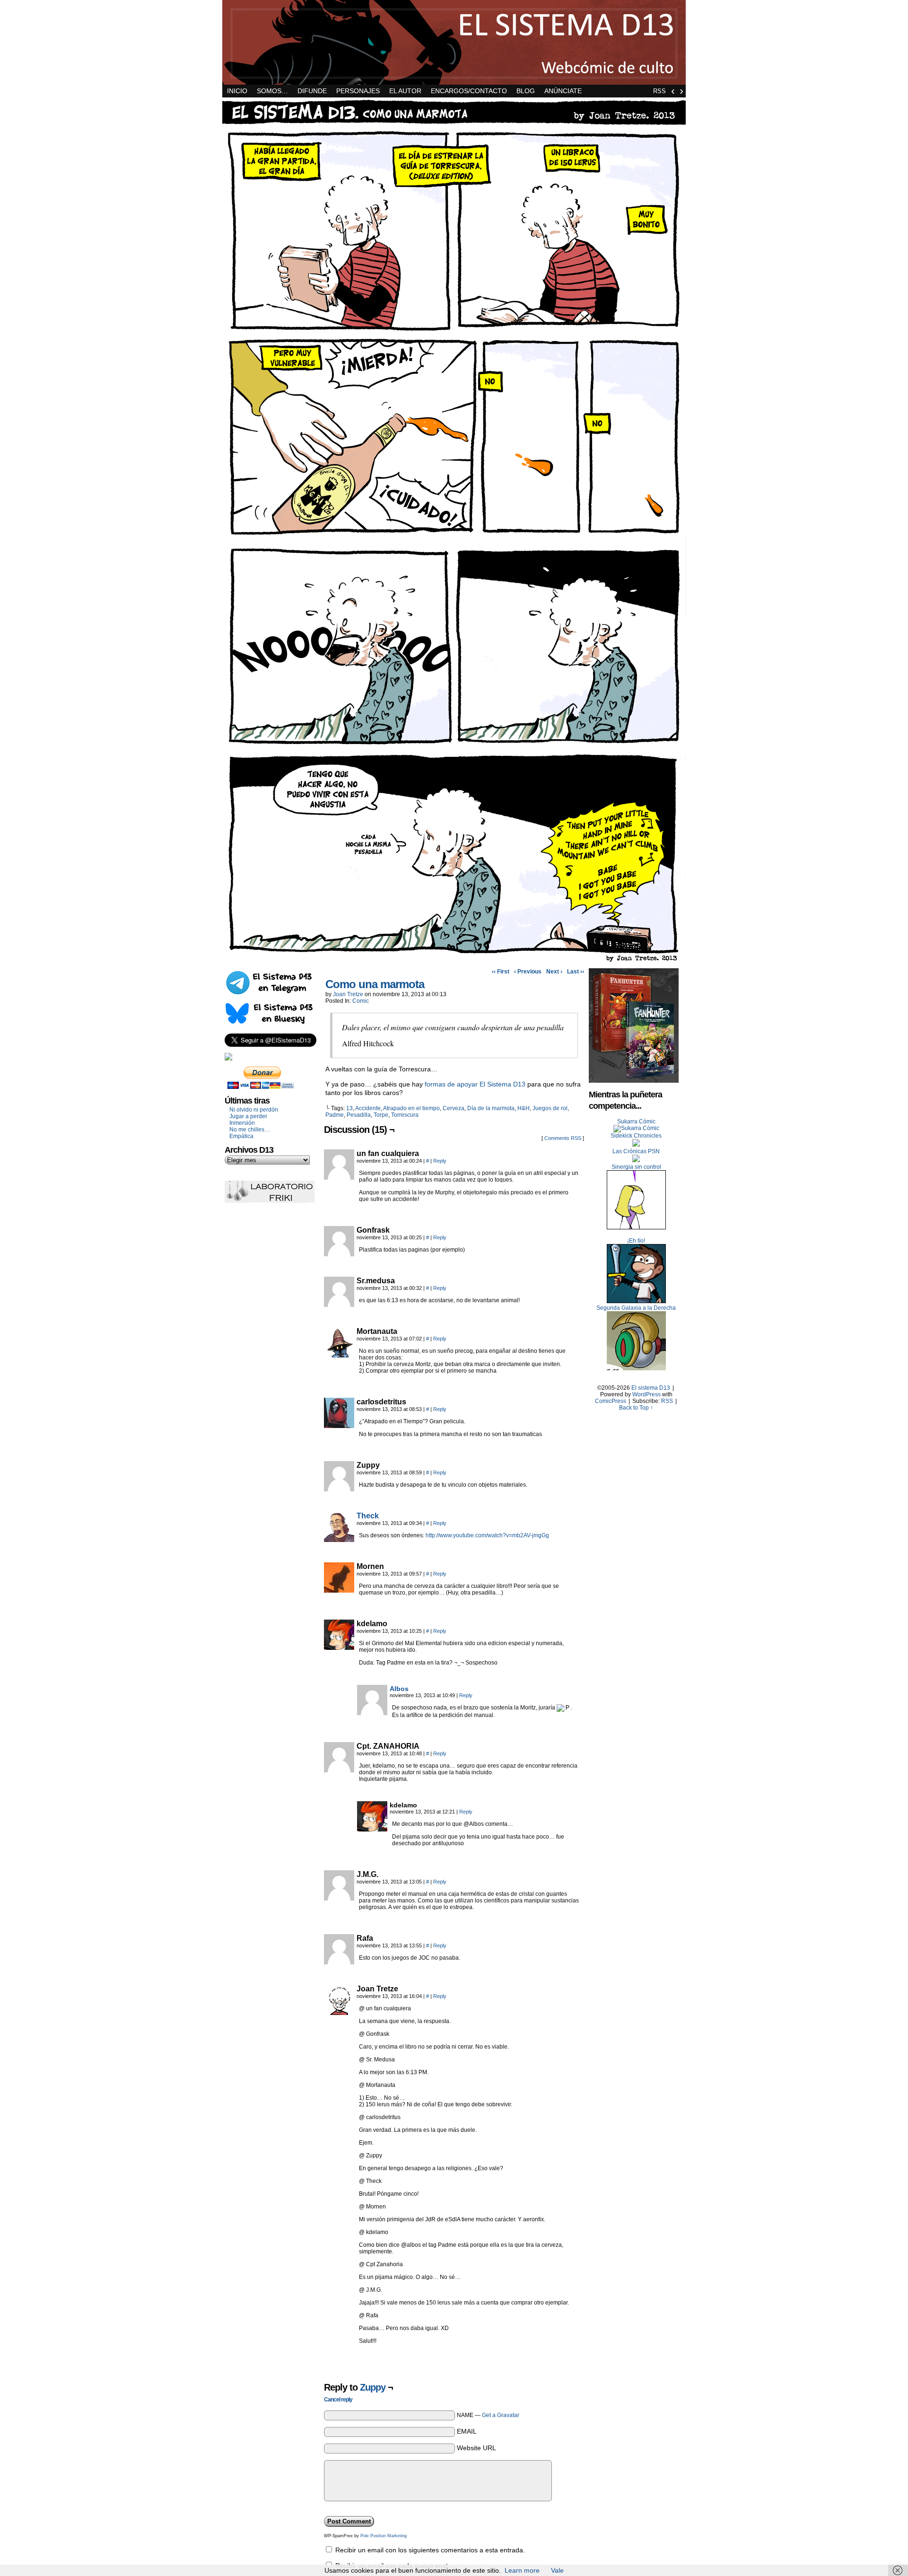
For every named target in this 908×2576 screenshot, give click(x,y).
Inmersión (242, 1123)
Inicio (237, 91)
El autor (405, 91)
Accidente (368, 1108)
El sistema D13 (454, 42)
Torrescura (405, 1115)
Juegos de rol (550, 1108)
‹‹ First (501, 972)
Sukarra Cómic (636, 1122)
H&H (524, 1108)
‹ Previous (528, 972)
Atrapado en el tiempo (411, 1108)
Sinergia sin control (636, 1167)
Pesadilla (359, 1115)
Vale (557, 2570)
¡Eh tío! (636, 1241)
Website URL (476, 2448)
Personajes (358, 91)
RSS (659, 91)
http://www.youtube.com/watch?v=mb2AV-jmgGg (487, 1535)
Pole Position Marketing (384, 2536)
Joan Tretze (348, 994)
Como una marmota (375, 984)
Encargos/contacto (469, 91)
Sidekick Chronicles (636, 1136)
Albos (399, 1689)
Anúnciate (563, 91)
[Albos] (372, 1713)
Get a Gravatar (501, 2415)
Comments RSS (563, 1138)
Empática (241, 1136)
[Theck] (339, 1540)
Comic (361, 1001)
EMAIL (467, 2431)
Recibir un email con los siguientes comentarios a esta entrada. (430, 2550)
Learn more (522, 2570)
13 (349, 1108)
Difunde (312, 91)
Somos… (272, 91)
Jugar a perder (248, 1116)
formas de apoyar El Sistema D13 (475, 1084)
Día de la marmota (491, 1108)
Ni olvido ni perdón (254, 1110)
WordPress (646, 1394)
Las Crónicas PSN (636, 1151)
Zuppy (373, 2387)
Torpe (381, 1115)
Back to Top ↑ (636, 1408)
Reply (440, 1161)
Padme (335, 1115)
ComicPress (611, 1401)
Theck (368, 1516)
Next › (554, 972)
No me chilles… (250, 1130)
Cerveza (454, 1108)
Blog (526, 91)
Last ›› (576, 972)
